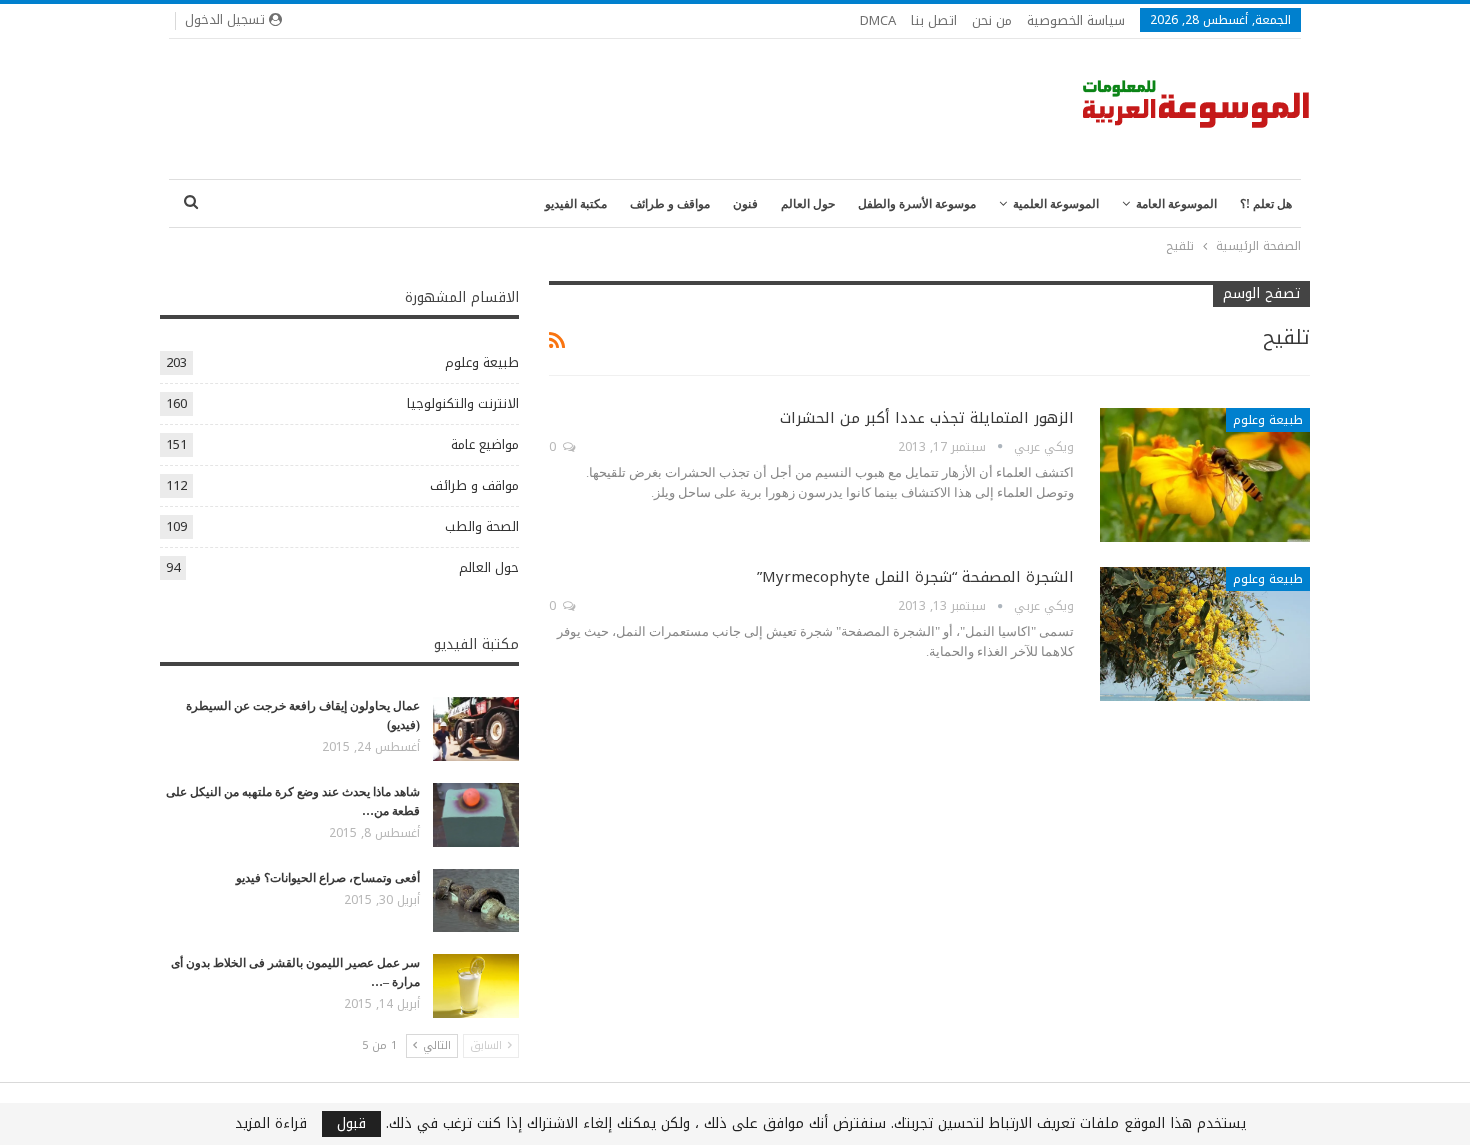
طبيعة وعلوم (1268, 420)
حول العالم (808, 204)
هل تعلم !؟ (1266, 204)
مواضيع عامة (485, 444)
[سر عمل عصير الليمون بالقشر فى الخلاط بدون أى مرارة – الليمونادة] (476, 986)
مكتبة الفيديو (576, 204)
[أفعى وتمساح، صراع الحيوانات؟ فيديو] (476, 901)
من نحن (992, 20)
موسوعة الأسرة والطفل (917, 204)
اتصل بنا (934, 20)
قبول (351, 1124)
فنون (745, 204)
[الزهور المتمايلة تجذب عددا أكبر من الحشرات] (1205, 475)
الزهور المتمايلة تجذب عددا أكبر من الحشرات (927, 418)
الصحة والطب (482, 526)
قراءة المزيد (271, 1124)
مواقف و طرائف (670, 204)
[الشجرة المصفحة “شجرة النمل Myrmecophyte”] (1205, 634)
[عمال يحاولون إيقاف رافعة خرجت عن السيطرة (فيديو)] (476, 729)
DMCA (878, 20)
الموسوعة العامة (1176, 204)
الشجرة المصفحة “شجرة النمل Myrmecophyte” (915, 577)
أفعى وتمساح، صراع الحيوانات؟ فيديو (328, 878)
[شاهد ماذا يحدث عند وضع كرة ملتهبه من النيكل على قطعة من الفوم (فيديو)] (476, 815)
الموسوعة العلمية (1056, 204)
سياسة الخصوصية (1076, 20)
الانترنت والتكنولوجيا (463, 403)
